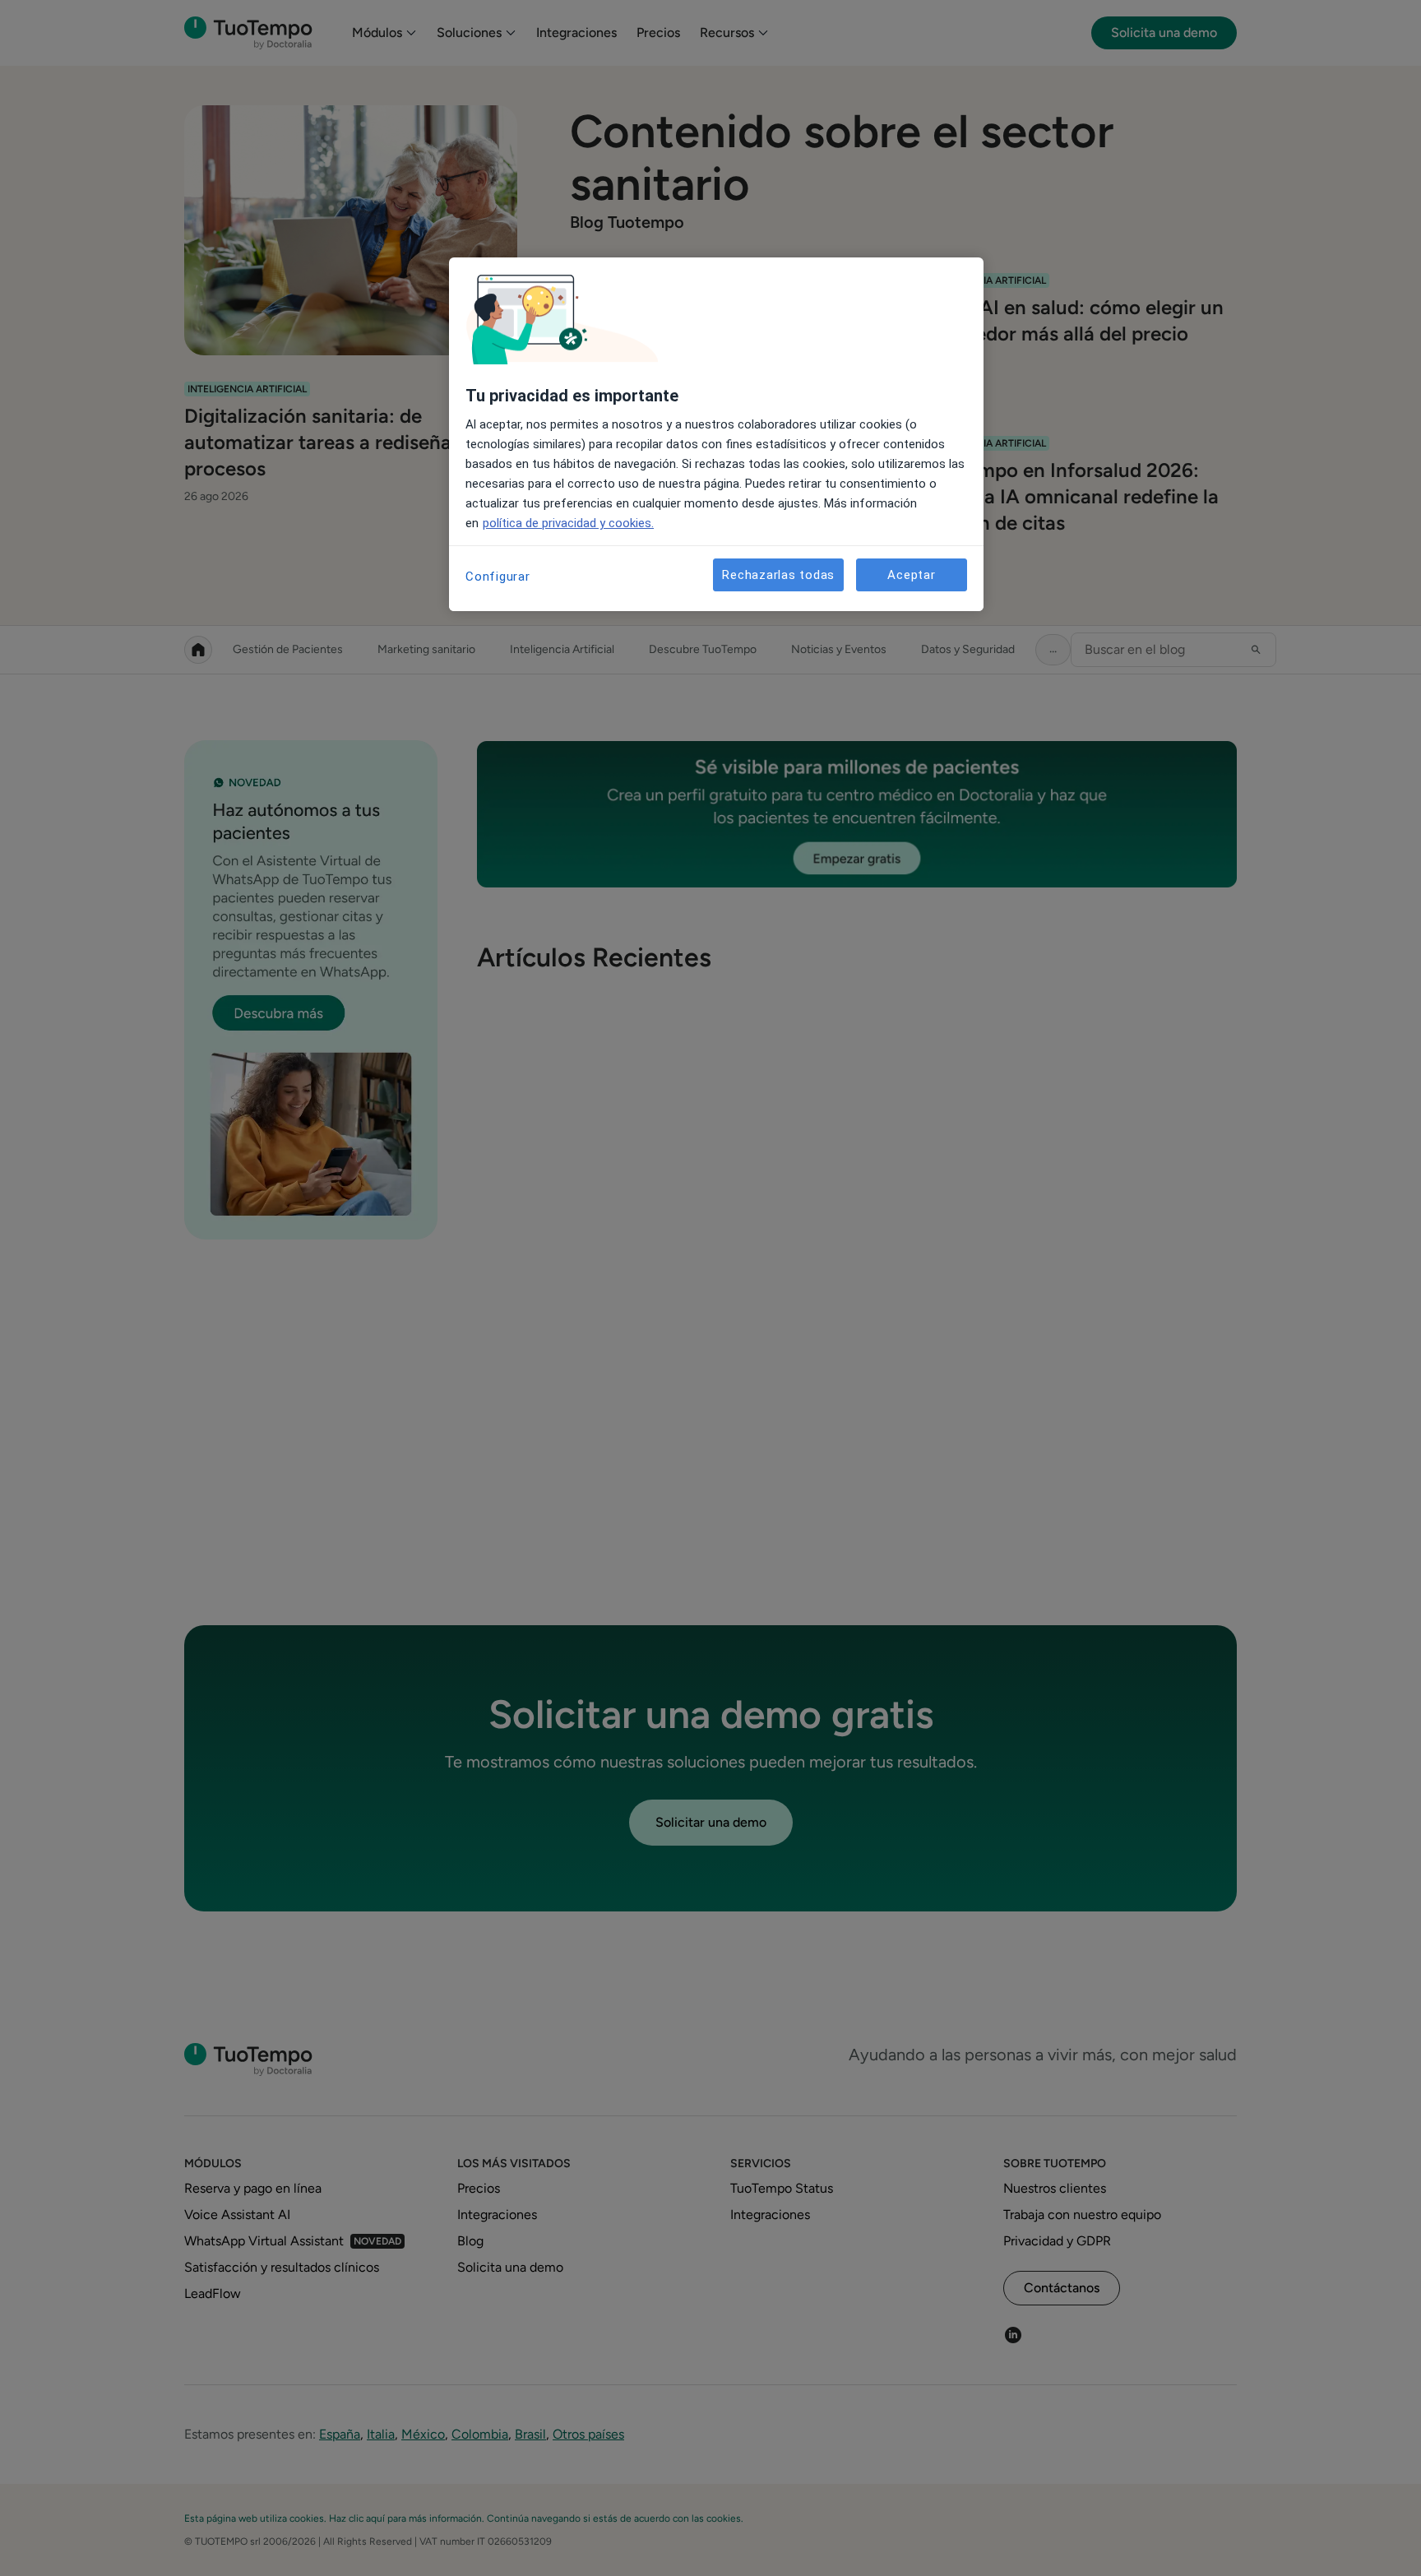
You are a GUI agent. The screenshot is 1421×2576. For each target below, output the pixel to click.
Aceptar (911, 575)
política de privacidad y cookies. (568, 523)
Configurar (498, 577)
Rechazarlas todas (778, 575)
